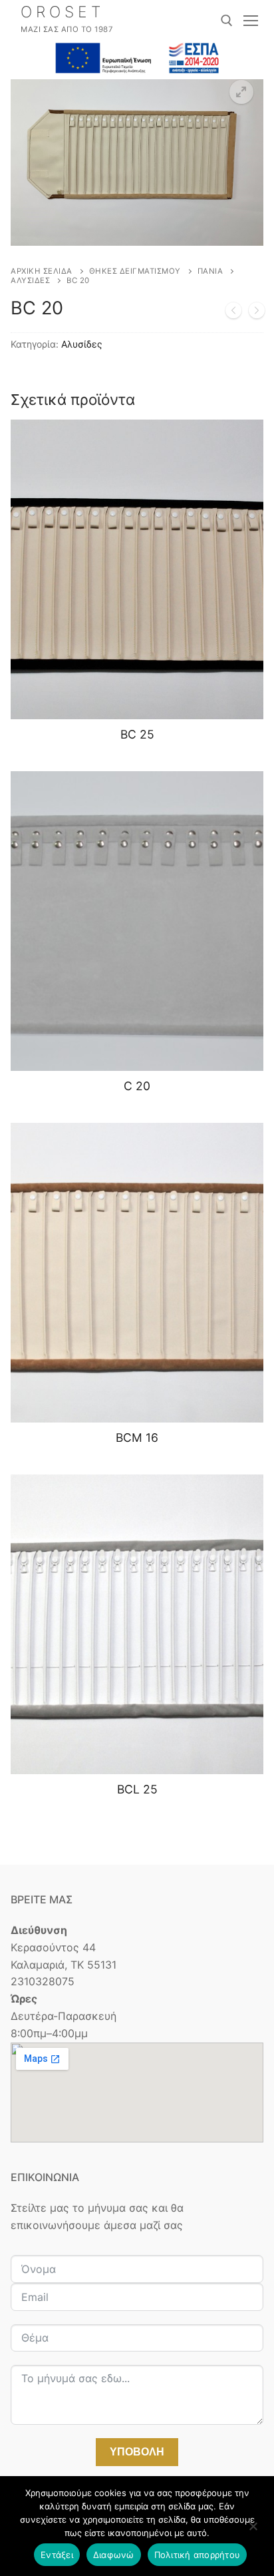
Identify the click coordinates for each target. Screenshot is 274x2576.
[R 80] (233, 313)
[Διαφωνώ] (253, 2531)
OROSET (63, 12)
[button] (241, 92)
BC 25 (137, 734)
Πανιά (210, 271)
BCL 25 (137, 1789)
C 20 (137, 1086)
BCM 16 (137, 1438)
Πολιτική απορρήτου (198, 2555)
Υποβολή (137, 2452)
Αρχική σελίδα (42, 271)
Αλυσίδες (30, 280)
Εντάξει (57, 2555)
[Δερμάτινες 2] (257, 313)
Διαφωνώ (114, 2555)
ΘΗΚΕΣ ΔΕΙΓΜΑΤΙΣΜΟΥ (135, 271)
